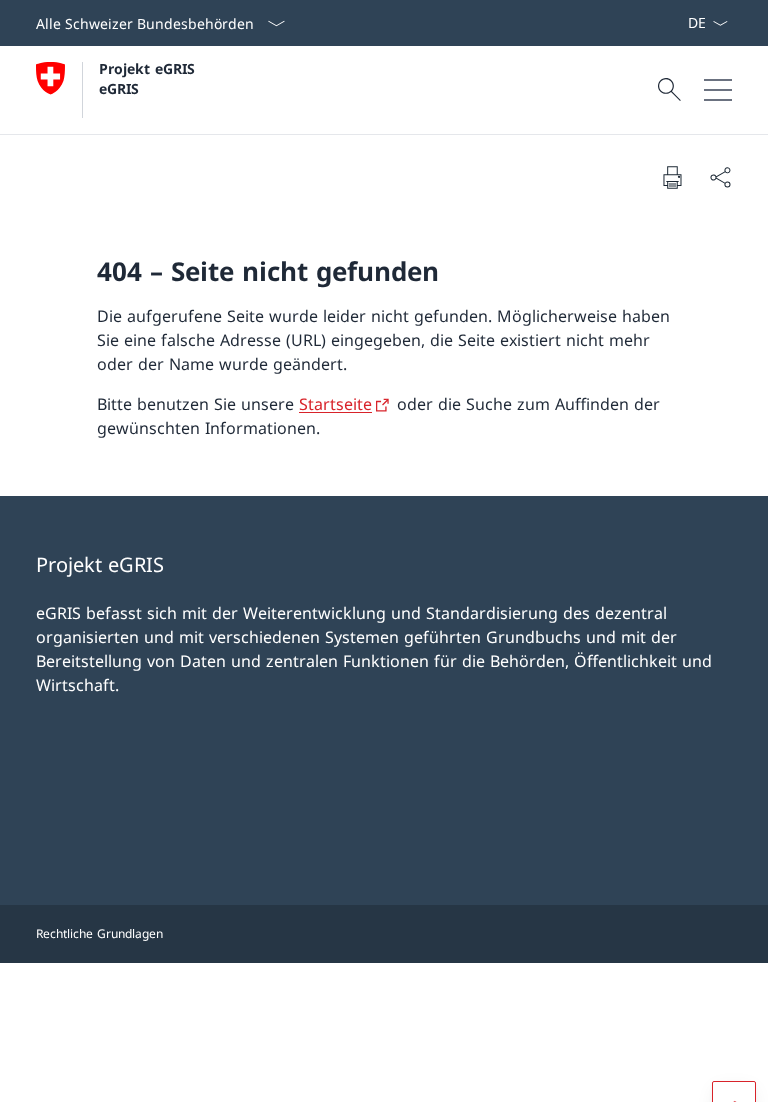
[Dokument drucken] (672, 177)
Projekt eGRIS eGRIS (149, 78)
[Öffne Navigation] (718, 90)
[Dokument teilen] (720, 177)
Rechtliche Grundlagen (99, 933)
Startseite (335, 404)
